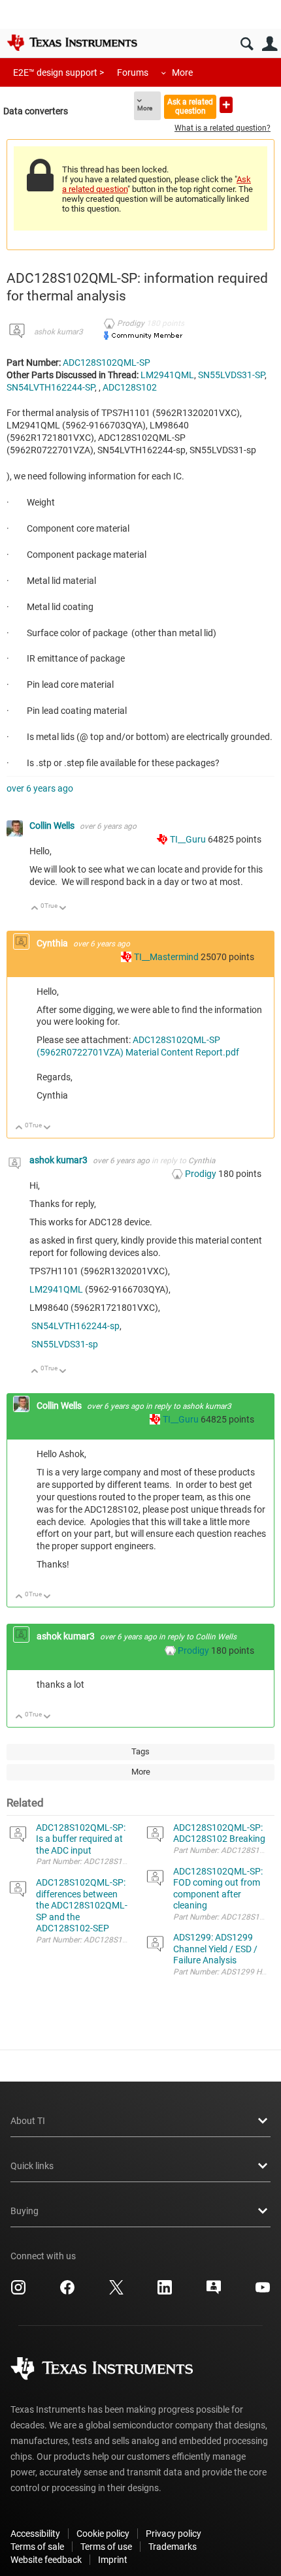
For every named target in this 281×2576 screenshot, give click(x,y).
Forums (133, 72)
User (270, 44)
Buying (25, 2211)
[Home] (72, 42)
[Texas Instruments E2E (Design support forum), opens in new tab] (214, 2292)
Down (63, 909)
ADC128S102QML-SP (107, 362)
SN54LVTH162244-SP (51, 387)
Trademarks (173, 2547)
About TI (28, 2121)
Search (247, 44)
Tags (140, 1751)
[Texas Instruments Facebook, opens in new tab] (67, 2292)
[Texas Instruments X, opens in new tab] (116, 2292)
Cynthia (53, 943)
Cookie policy (103, 2534)
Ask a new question (226, 105)
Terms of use (106, 2547)
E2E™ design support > (58, 72)
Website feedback (46, 2560)
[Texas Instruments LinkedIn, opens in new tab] (165, 2292)
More (182, 72)
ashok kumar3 (58, 332)
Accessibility (35, 2534)
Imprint (113, 2560)
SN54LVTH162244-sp (75, 1326)
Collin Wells (53, 826)
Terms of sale (37, 2547)
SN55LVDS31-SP (231, 375)
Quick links (32, 2166)
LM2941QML (167, 375)
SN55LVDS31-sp (65, 1344)
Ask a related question (190, 106)
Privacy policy (174, 2534)
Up (35, 909)
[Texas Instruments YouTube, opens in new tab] (263, 2292)
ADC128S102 (130, 387)
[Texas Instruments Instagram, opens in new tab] (18, 2292)
